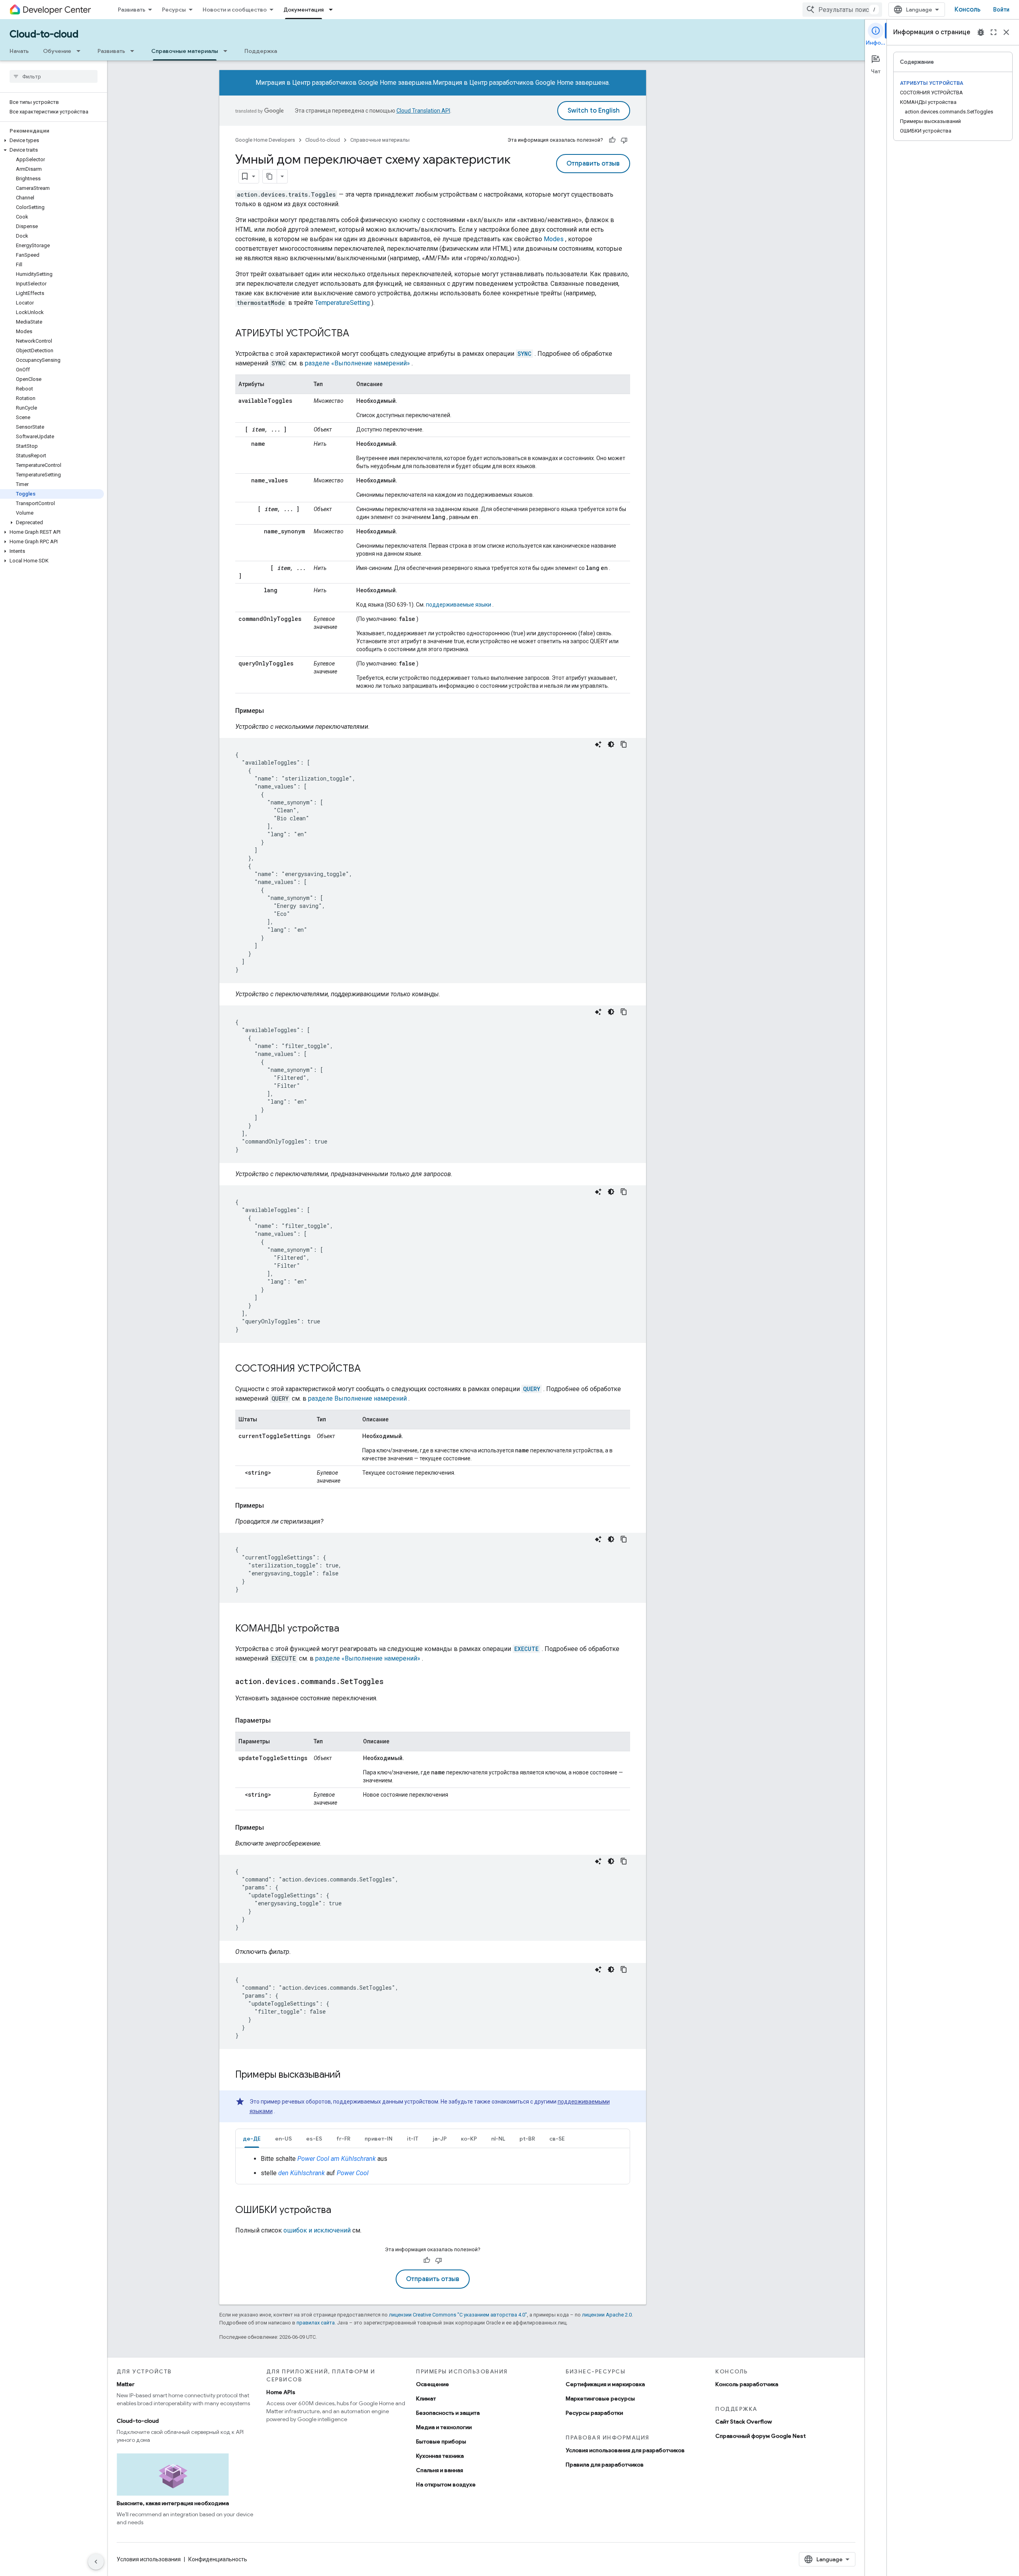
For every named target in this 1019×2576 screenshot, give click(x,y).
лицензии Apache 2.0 (607, 2315)
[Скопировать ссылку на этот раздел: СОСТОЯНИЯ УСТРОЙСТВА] (369, 1369)
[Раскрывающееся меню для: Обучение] (81, 51)
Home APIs (281, 2392)
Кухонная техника (440, 2456)
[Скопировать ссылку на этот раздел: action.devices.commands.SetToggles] (392, 1682)
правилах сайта (316, 2323)
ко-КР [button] (469, 2139)
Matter (126, 2384)
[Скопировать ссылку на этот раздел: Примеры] (272, 711)
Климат (426, 2398)
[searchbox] (54, 76)
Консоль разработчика (747, 2384)
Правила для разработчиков (605, 2465)
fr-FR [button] (343, 2139)
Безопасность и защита (448, 2413)
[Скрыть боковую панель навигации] (96, 2562)
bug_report (981, 32)
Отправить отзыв (593, 164)
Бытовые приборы (441, 2441)
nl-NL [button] (498, 2139)
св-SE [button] (557, 2139)
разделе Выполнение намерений (357, 1398)
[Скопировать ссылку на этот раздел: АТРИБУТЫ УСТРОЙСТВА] (357, 334)
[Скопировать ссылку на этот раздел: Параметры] (279, 1721)
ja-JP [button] (440, 2139)
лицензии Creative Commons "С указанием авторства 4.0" (458, 2315)
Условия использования (149, 2559)
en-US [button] (283, 2139)
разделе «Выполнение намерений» (357, 363)
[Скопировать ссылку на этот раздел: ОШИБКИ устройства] (339, 2211)
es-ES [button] (314, 2139)
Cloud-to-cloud (44, 34)
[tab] (252, 2138)
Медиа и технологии (444, 2427)
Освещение (432, 2384)
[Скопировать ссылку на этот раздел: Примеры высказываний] (349, 2075)
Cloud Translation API (423, 111)
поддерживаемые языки (459, 605)
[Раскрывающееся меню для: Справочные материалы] (228, 51)
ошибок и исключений (317, 2230)
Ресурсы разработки (594, 2413)
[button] (52, 141)
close (1006, 32)
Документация (304, 10)
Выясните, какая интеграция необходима (173, 2503)
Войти (1001, 10)
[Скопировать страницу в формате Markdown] (270, 176)
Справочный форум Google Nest (760, 2436)
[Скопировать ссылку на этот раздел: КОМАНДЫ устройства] (347, 1629)
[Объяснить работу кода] (598, 744)
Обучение (57, 51)
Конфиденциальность (218, 2559)
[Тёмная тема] (611, 744)
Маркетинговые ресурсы (600, 2398)
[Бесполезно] (624, 140)
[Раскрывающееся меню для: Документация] (333, 10)
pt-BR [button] (527, 2139)
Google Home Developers (265, 140)
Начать (19, 51)
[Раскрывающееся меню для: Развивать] (135, 51)
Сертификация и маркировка (605, 2384)
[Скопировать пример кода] (624, 744)
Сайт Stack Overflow (744, 2422)
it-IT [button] (413, 2139)
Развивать (132, 10)
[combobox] (842, 10)
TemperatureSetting (342, 303)
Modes (554, 239)
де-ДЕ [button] (252, 2139)
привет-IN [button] (379, 2139)
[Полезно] (612, 140)
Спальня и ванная (439, 2470)
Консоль (967, 10)
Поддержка (261, 51)
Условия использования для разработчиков (625, 2450)
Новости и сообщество (235, 10)
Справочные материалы (185, 51)
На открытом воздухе (446, 2484)
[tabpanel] (433, 2166)
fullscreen (994, 32)
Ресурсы (174, 10)
